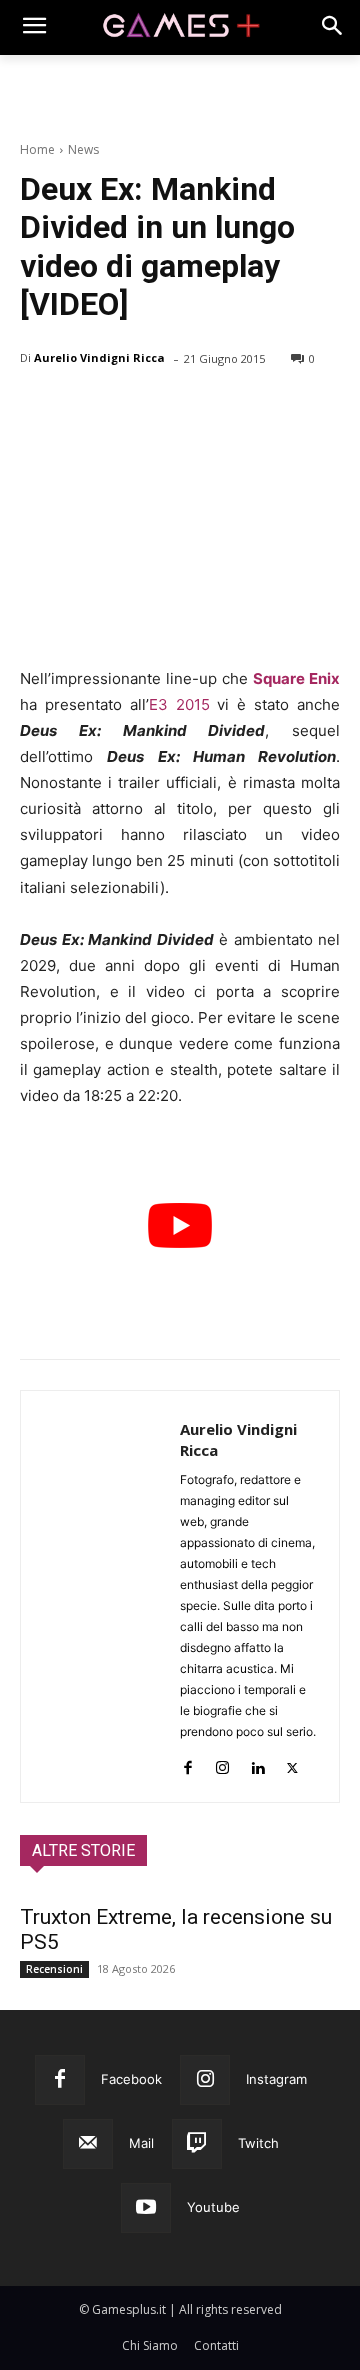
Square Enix (296, 678)
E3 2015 (179, 704)
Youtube (213, 2207)
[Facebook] (40, 410)
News (83, 149)
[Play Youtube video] (180, 1225)
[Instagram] (222, 1763)
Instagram (276, 2079)
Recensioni (54, 1969)
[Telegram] (224, 410)
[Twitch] (197, 2144)
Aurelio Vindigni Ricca (99, 357)
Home (37, 149)
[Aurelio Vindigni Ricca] (100, 1596)
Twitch (258, 2143)
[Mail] (88, 2144)
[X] (86, 410)
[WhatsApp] (178, 410)
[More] (271, 410)
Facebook (131, 2079)
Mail (141, 2143)
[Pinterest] (132, 410)
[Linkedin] (257, 1763)
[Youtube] (146, 2208)
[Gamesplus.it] (180, 27)
